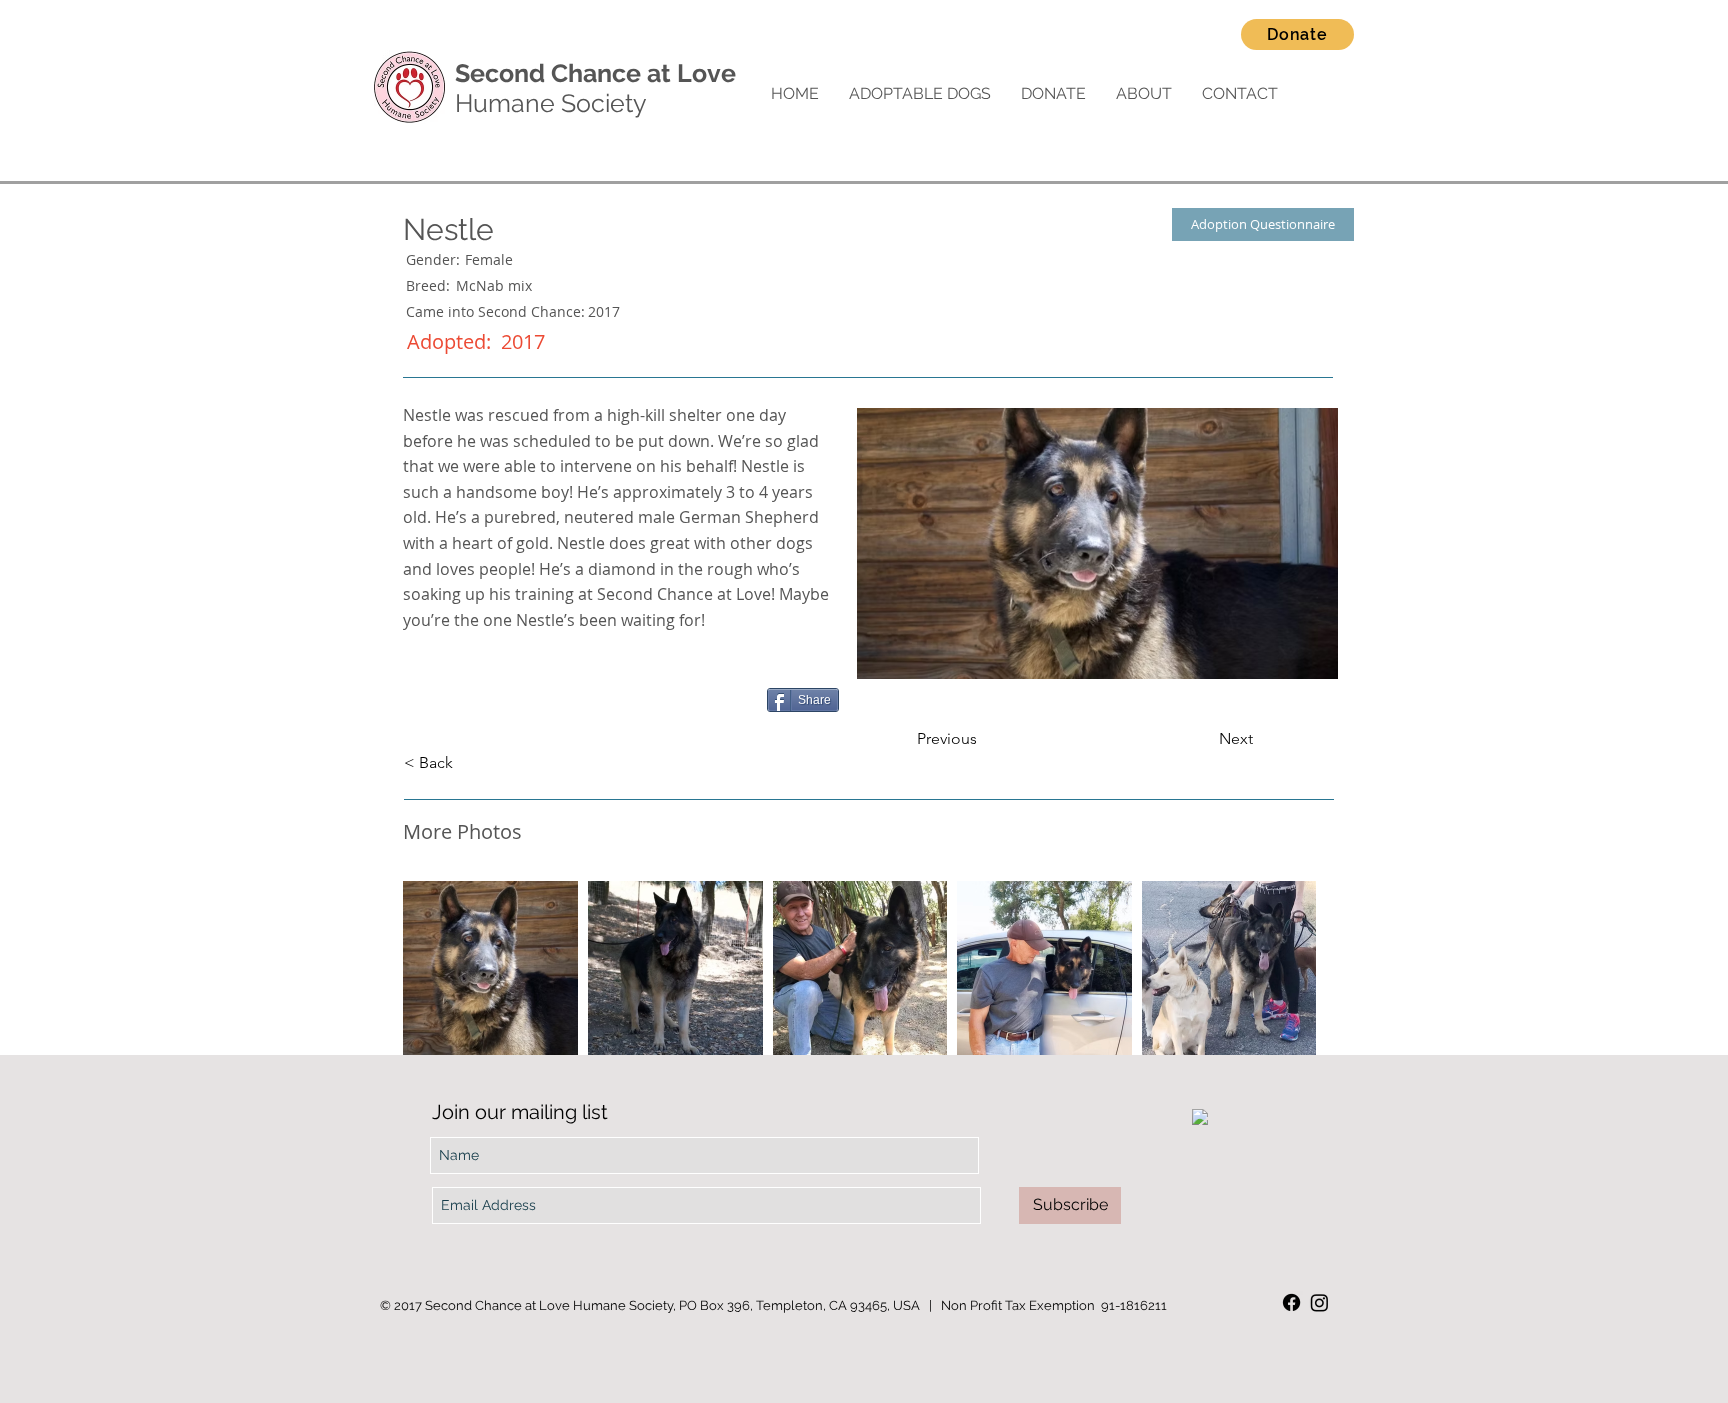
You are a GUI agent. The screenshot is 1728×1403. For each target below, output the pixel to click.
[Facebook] (1291, 1302)
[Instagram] (1319, 1302)
